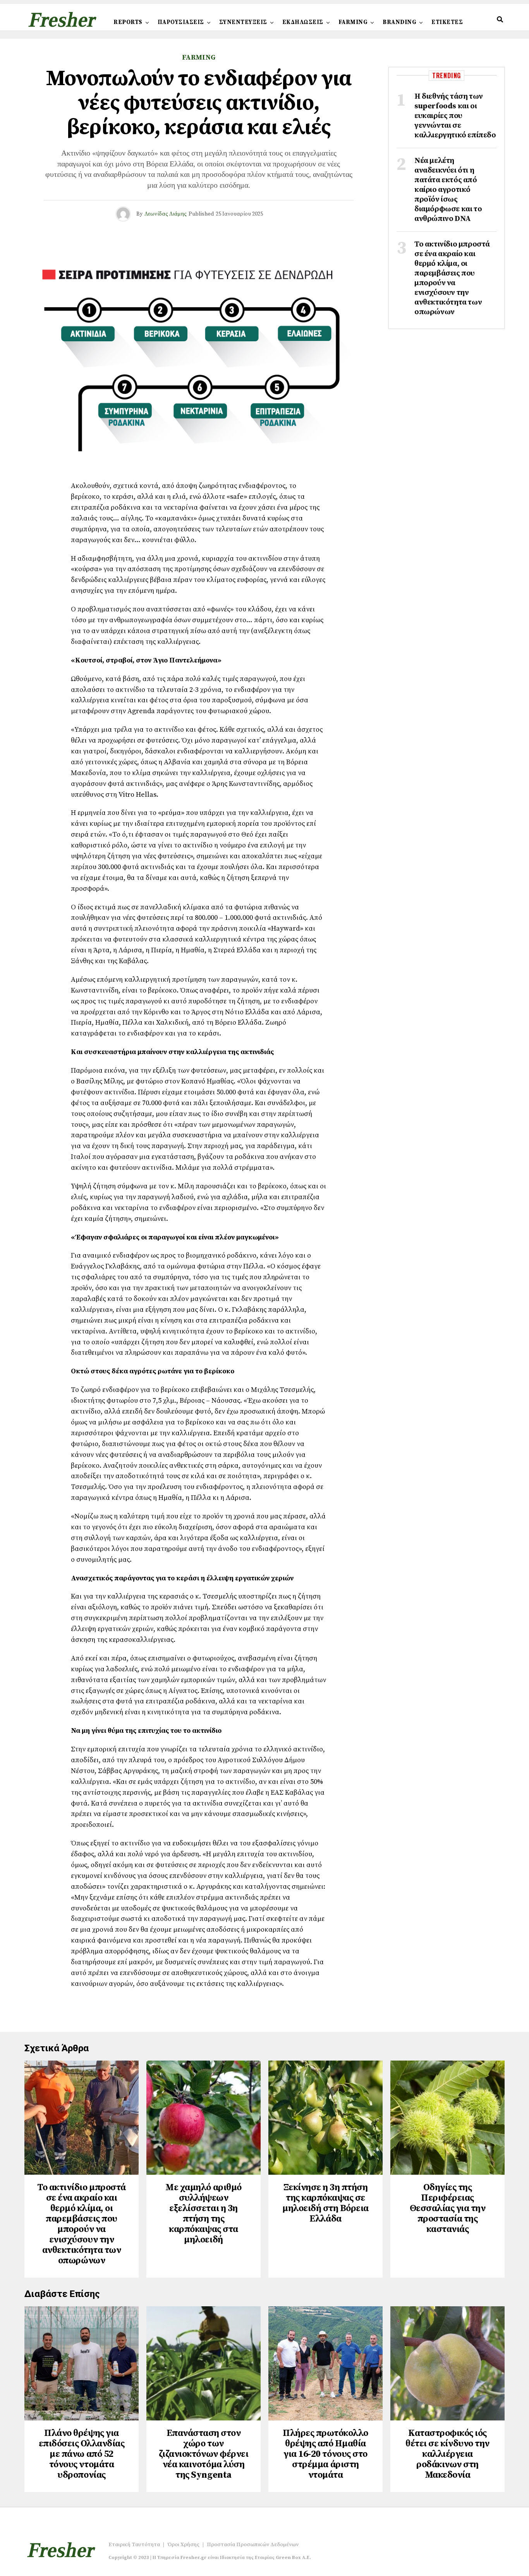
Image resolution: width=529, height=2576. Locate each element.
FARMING (353, 22)
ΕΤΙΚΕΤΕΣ (447, 22)
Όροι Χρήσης (183, 2545)
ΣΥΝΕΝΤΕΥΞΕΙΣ (243, 22)
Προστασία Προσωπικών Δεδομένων (253, 2545)
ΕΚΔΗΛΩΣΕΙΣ (303, 22)
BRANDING (399, 22)
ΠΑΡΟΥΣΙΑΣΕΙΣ (181, 22)
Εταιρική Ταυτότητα (134, 2545)
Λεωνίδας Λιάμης (166, 214)
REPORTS (128, 22)
